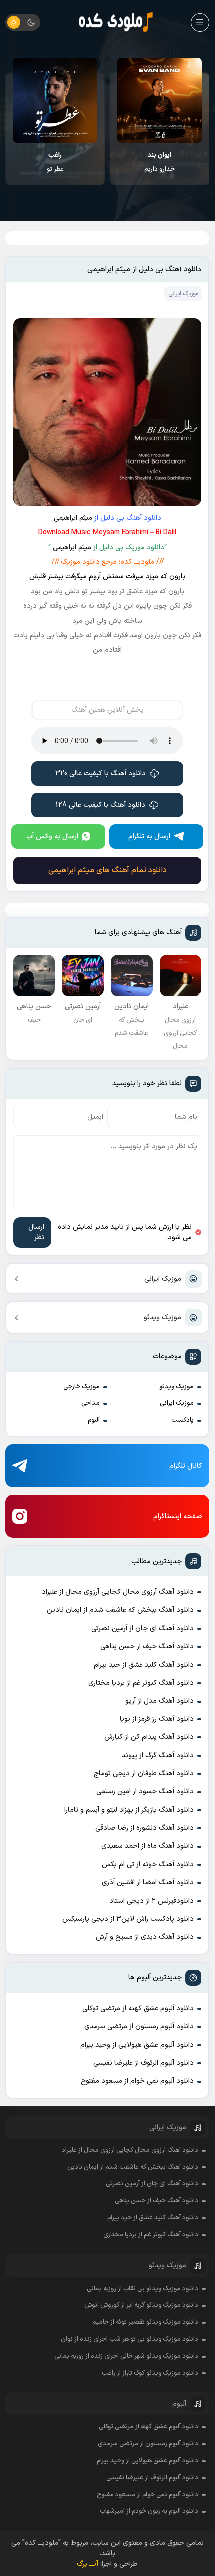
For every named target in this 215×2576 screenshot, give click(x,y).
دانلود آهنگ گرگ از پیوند (158, 1756)
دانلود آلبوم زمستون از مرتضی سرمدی (139, 2026)
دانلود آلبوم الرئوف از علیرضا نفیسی (144, 2063)
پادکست (183, 1420)
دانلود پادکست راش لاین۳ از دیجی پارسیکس (128, 1919)
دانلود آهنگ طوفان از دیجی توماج (144, 1774)
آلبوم (94, 1420)
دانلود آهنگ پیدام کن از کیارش (149, 1737)
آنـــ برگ (88, 2564)
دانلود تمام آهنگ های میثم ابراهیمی (108, 870)
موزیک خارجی (82, 1387)
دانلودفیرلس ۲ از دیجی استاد (152, 1901)
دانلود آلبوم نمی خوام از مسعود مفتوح (137, 2081)
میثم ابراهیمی (73, 518)
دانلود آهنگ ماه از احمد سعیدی (148, 1846)
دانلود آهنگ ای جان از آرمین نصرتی (143, 1628)
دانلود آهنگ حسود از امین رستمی (145, 1792)
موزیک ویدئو (163, 1318)
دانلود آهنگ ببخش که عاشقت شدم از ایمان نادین (120, 1610)
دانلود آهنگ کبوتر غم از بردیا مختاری (141, 1683)
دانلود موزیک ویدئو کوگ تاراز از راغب (150, 2373)
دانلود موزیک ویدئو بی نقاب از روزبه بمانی (143, 2289)
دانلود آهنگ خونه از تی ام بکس (148, 1865)
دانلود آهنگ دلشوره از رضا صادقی (145, 1828)
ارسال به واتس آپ (52, 836)
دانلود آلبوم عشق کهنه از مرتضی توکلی (138, 2008)
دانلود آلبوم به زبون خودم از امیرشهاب (149, 2511)
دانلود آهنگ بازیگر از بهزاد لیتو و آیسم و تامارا (129, 1810)
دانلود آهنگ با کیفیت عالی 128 (101, 805)
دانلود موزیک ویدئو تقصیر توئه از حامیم (145, 2322)
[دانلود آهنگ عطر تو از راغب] (160, 100)
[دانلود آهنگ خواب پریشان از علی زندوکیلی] (55, 100)
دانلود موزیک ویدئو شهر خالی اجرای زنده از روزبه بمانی (126, 2356)
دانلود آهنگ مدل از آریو (160, 1701)
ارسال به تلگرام (149, 836)
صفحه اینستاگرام (178, 1516)
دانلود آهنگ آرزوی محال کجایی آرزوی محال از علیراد (118, 1592)
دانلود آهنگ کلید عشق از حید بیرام (144, 1665)
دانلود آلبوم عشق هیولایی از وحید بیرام (137, 2045)
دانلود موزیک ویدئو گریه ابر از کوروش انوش (141, 2305)
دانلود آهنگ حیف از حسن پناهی (147, 1646)
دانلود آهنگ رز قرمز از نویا (157, 1719)
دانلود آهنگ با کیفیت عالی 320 (101, 773)
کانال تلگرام (186, 1466)
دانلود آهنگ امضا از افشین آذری (148, 1883)
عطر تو (160, 162)
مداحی (91, 1403)
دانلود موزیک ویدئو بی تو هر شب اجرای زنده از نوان (130, 2339)
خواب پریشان (55, 162)
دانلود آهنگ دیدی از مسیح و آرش (145, 1937)
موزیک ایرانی (163, 1279)
